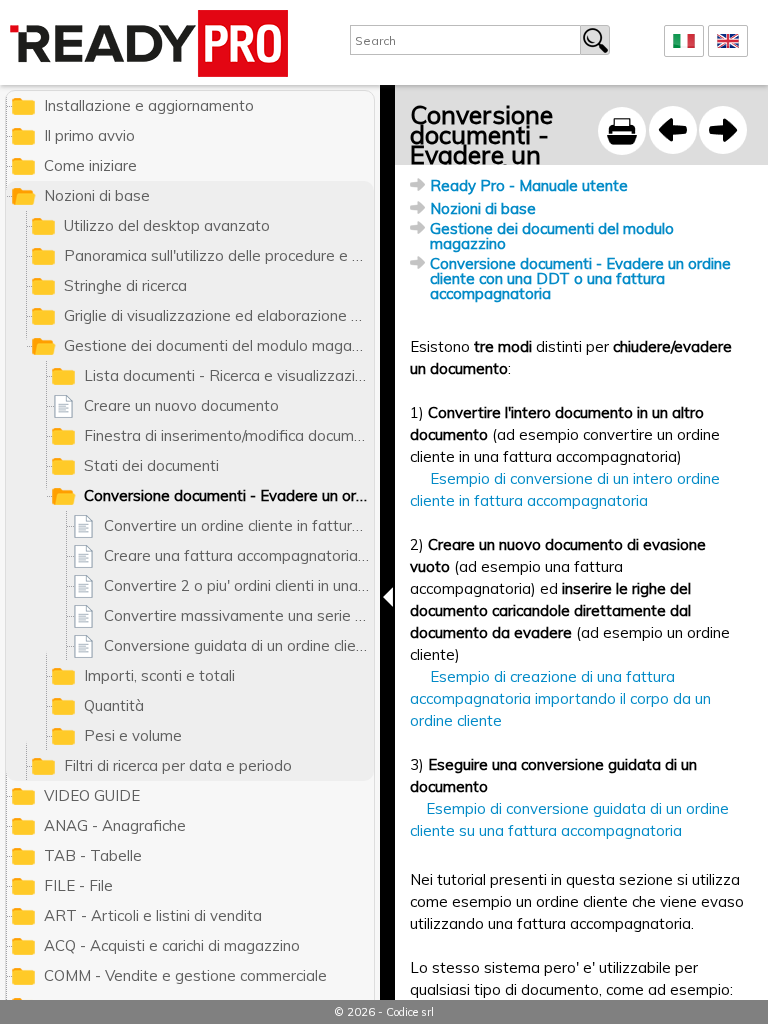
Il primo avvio (89, 135)
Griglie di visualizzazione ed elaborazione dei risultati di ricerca (219, 315)
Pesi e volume (133, 735)
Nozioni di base (483, 208)
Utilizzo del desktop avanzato (167, 225)
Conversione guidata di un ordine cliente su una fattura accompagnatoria (239, 645)
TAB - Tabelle (93, 855)
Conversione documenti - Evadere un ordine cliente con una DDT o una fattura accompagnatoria (580, 278)
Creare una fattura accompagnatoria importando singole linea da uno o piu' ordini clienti (239, 555)
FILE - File (78, 885)
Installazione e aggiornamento (149, 105)
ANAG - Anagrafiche (115, 825)
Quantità (114, 705)
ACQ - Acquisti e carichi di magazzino (172, 945)
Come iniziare (90, 165)
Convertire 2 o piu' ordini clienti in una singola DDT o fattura (239, 585)
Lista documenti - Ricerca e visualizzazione (229, 375)
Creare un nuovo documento (181, 405)
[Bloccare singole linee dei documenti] (673, 130)
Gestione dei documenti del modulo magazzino (552, 236)
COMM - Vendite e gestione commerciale (185, 975)
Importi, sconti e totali (159, 675)
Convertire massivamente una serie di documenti (239, 615)
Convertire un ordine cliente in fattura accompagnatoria (239, 525)
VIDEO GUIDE (92, 795)
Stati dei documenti (151, 465)
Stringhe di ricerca (125, 285)
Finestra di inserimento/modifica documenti (229, 435)
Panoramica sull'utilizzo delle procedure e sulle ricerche (219, 255)
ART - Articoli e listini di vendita (153, 915)
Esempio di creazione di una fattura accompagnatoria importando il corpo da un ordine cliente (560, 698)
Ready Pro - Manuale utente (529, 185)
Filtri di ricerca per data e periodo (178, 765)
